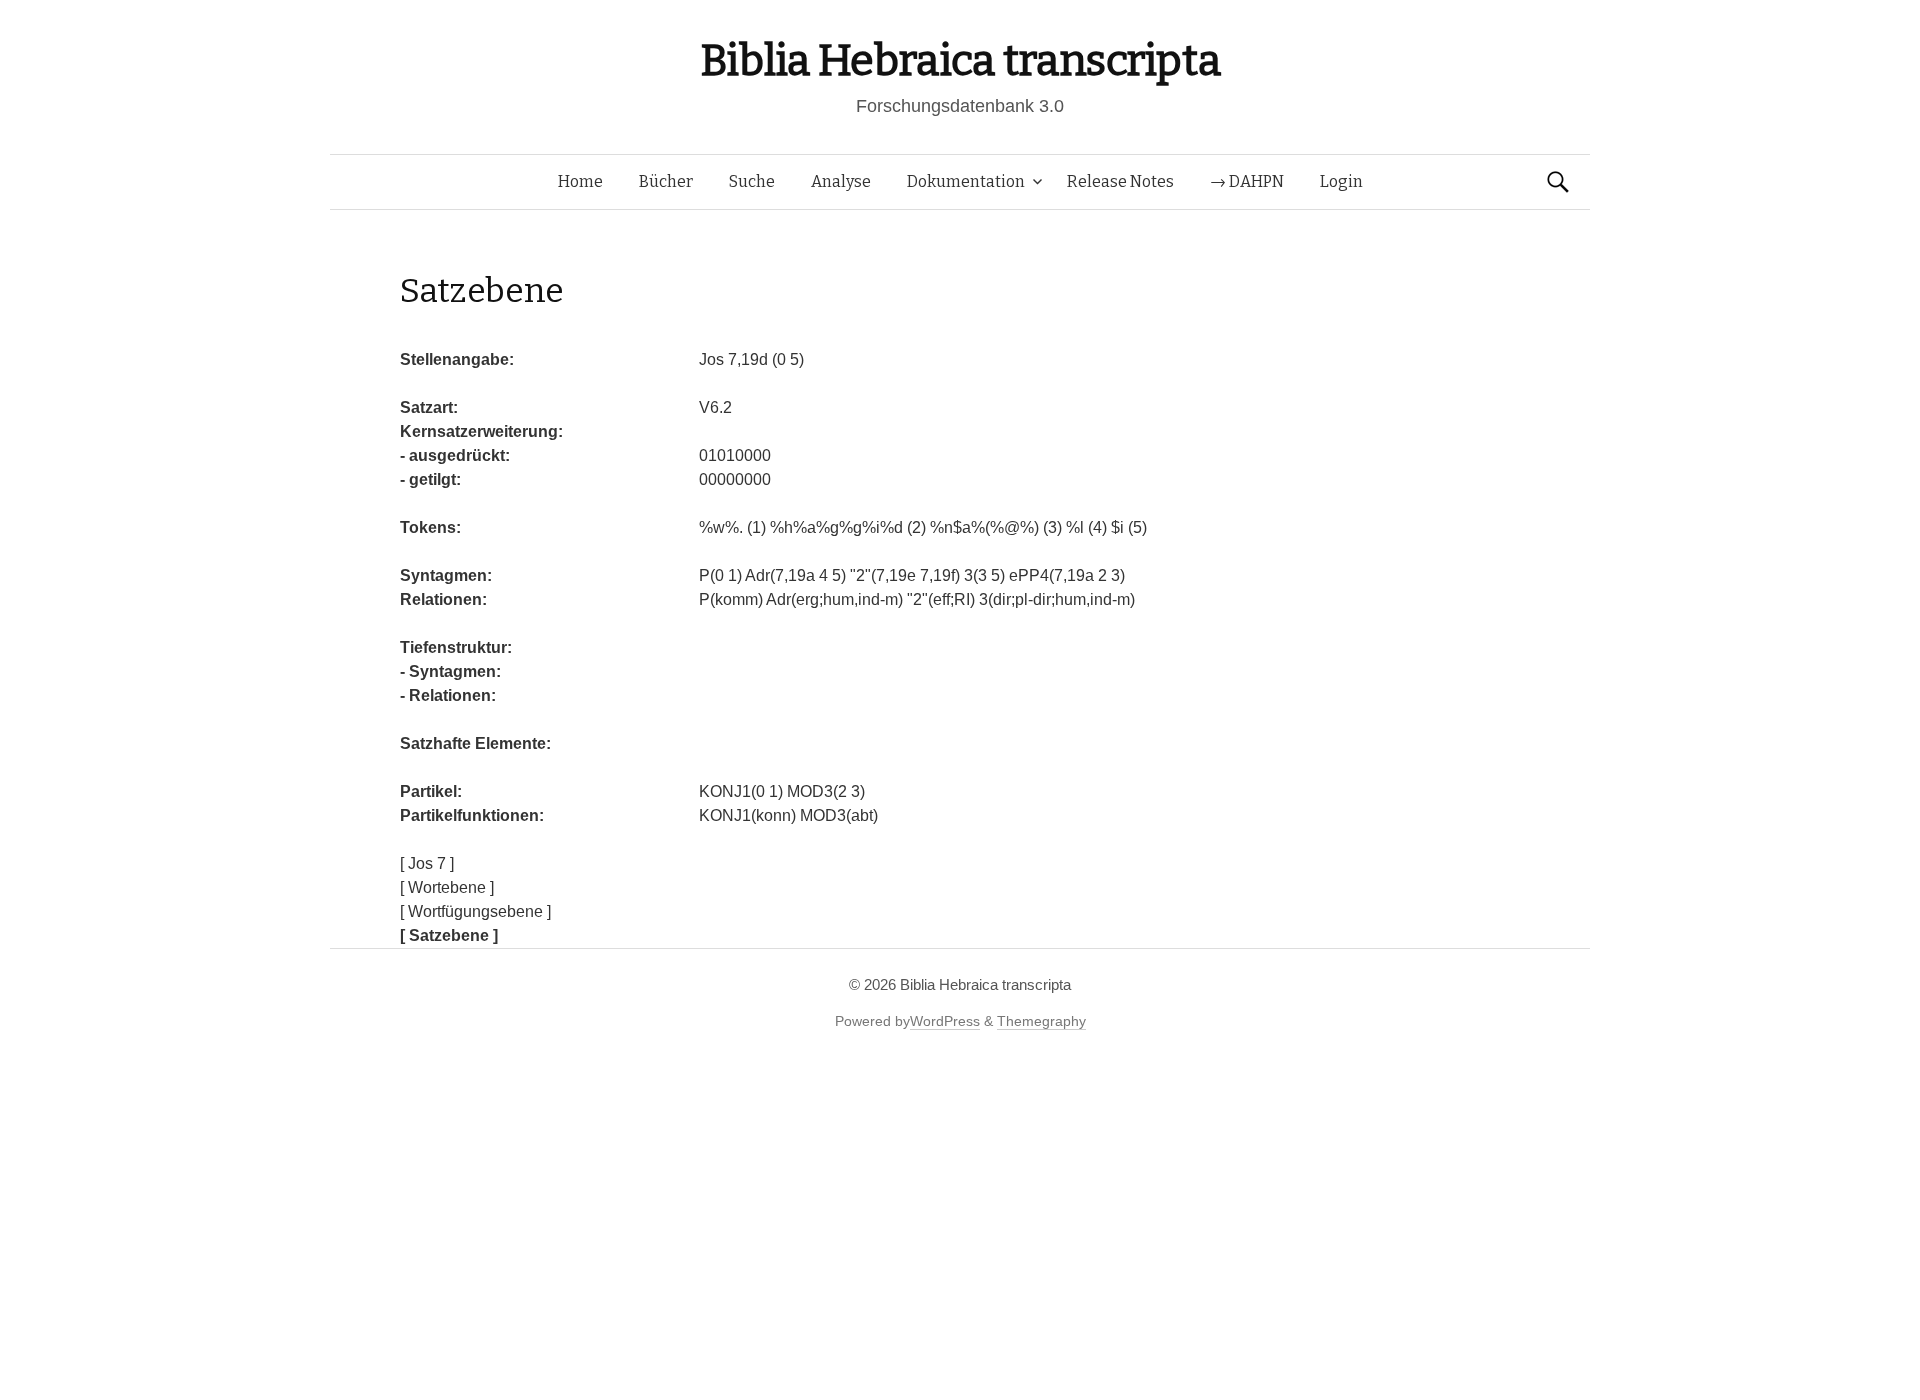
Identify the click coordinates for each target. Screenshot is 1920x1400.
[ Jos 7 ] (427, 863)
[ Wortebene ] (447, 887)
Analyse (841, 181)
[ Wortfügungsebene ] (475, 911)
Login (1341, 181)
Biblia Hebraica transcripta (960, 60)
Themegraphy (1041, 1021)
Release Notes (1120, 181)
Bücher (666, 181)
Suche (752, 181)
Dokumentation (966, 181)
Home (580, 181)
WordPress (945, 1021)
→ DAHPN (1247, 181)
